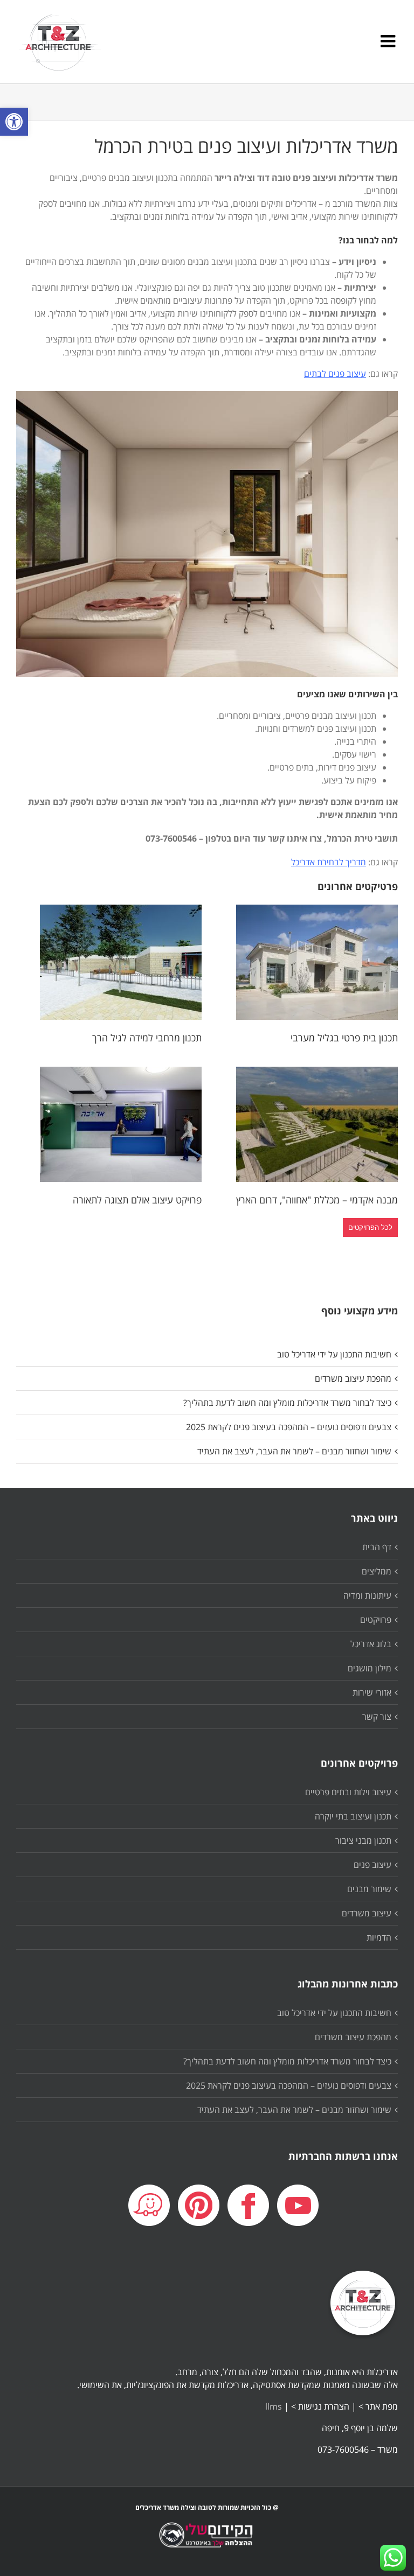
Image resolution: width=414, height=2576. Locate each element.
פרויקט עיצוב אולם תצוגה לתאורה (137, 1200)
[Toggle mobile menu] (389, 41)
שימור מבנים (369, 1889)
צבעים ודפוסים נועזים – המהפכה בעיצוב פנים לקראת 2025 (289, 1427)
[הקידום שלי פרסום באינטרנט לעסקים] (207, 2543)
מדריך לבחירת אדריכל (329, 862)
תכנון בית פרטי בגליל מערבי (344, 1038)
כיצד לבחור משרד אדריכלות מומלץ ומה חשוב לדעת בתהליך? (287, 1403)
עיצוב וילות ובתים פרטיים (348, 1792)
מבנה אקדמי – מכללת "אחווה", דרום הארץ (317, 1200)
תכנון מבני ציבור (363, 1840)
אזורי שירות (372, 1692)
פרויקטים (376, 1620)
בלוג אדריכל (371, 1644)
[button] (14, 122)
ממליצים (377, 1571)
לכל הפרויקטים (370, 1227)
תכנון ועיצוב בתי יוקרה (353, 1816)
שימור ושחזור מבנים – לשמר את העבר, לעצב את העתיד (294, 1451)
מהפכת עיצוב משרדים (353, 1378)
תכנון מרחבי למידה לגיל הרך (147, 1038)
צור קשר (377, 1717)
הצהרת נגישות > (320, 2406)
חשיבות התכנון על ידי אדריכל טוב (334, 1354)
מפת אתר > (378, 2406)
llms (274, 2406)
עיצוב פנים (372, 1865)
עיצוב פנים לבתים (335, 374)
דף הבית (377, 1547)
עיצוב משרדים (367, 1913)
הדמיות (379, 1937)
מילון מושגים (370, 1668)
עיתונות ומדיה (367, 1595)
